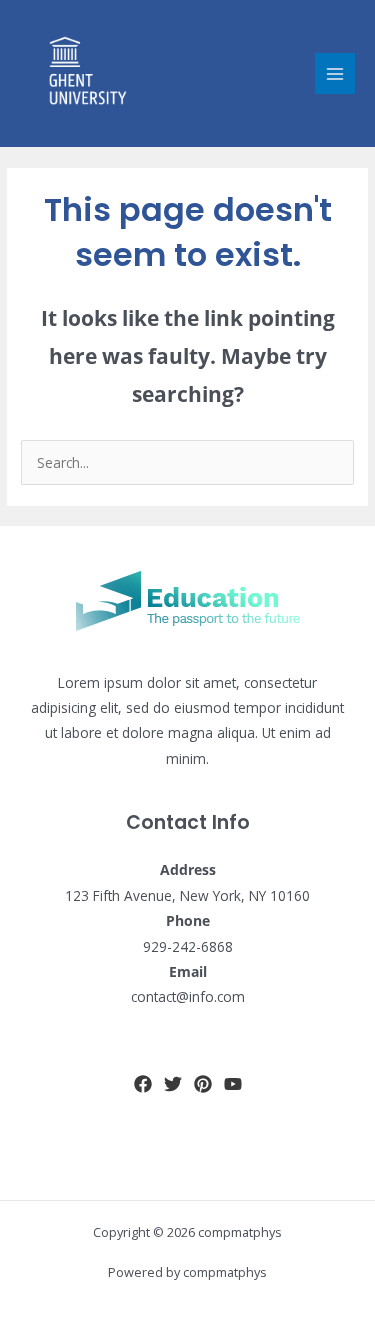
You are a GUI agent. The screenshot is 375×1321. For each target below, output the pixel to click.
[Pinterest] (203, 1084)
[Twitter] (173, 1084)
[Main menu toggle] (335, 73)
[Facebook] (143, 1084)
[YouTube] (233, 1084)
